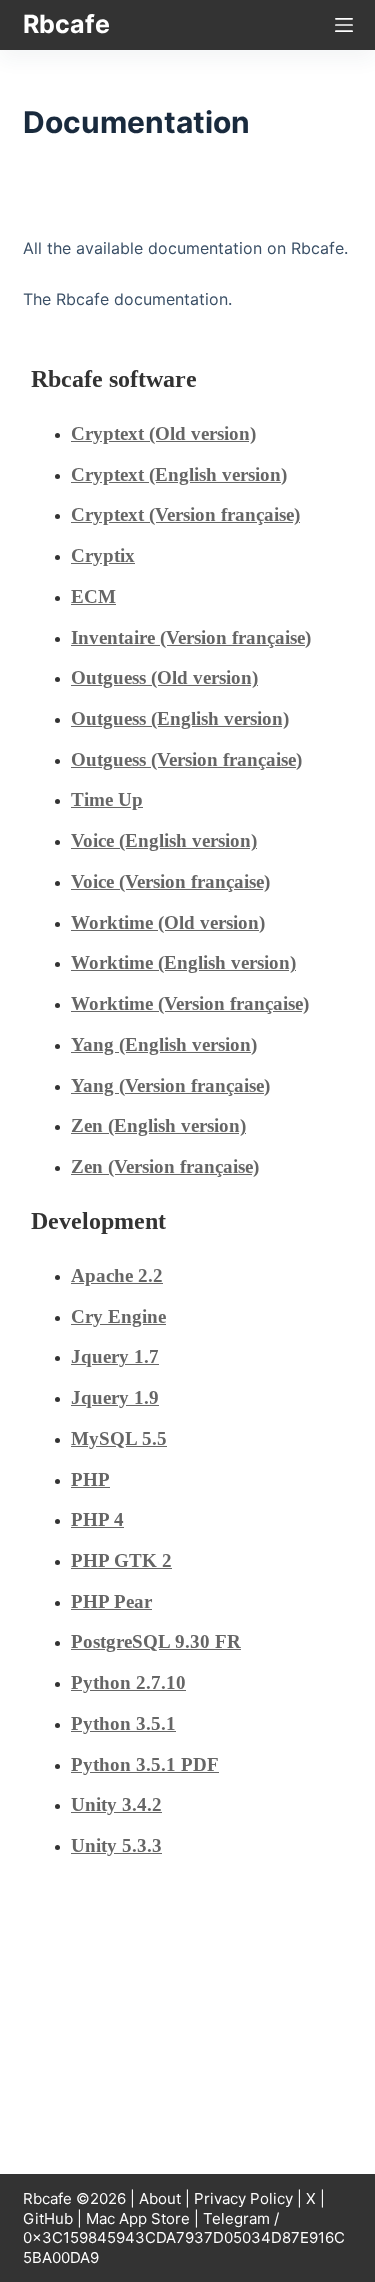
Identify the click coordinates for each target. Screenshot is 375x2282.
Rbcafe (66, 24)
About (160, 2198)
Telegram (236, 2218)
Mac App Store (138, 2218)
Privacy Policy (243, 2198)
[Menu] (344, 25)
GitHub (48, 2218)
